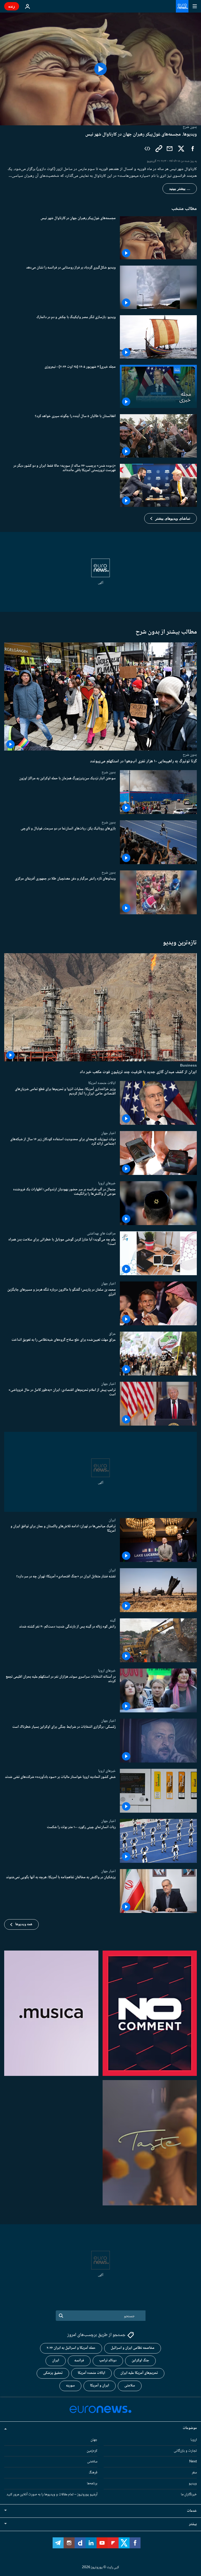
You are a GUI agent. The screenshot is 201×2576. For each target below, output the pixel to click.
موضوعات (190, 2428)
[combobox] (101, 2316)
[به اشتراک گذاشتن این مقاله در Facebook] (193, 149)
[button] (171, 518)
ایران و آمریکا (100, 2386)
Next (193, 2462)
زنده (12, 6)
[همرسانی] (170, 149)
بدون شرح (190, 755)
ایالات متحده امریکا (102, 1083)
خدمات (192, 2511)
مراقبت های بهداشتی (101, 1233)
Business (188, 1065)
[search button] (61, 2316)
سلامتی (130, 2386)
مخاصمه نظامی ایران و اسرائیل (133, 2348)
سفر (194, 2473)
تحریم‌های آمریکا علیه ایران (139, 2373)
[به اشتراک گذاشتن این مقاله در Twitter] (181, 149)
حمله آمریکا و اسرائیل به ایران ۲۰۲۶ (71, 2348)
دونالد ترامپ (108, 2361)
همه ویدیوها (24, 1924)
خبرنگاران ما (189, 2495)
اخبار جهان (108, 1133)
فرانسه (79, 2361)
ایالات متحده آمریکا (91, 2373)
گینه (113, 1620)
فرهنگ (93, 2473)
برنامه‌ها (92, 2484)
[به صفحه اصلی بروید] (182, 6)
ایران (112, 1520)
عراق (112, 1334)
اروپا (194, 2440)
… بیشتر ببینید (180, 189)
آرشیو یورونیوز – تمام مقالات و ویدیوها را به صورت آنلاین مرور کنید (52, 2495)
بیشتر (193, 2524)
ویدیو (193, 2484)
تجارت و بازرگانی (185, 2451)
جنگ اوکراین (140, 2361)
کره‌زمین (92, 2451)
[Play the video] (100, 69)
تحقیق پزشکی (53, 2373)
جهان (94, 2440)
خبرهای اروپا (107, 1183)
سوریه (70, 2386)
